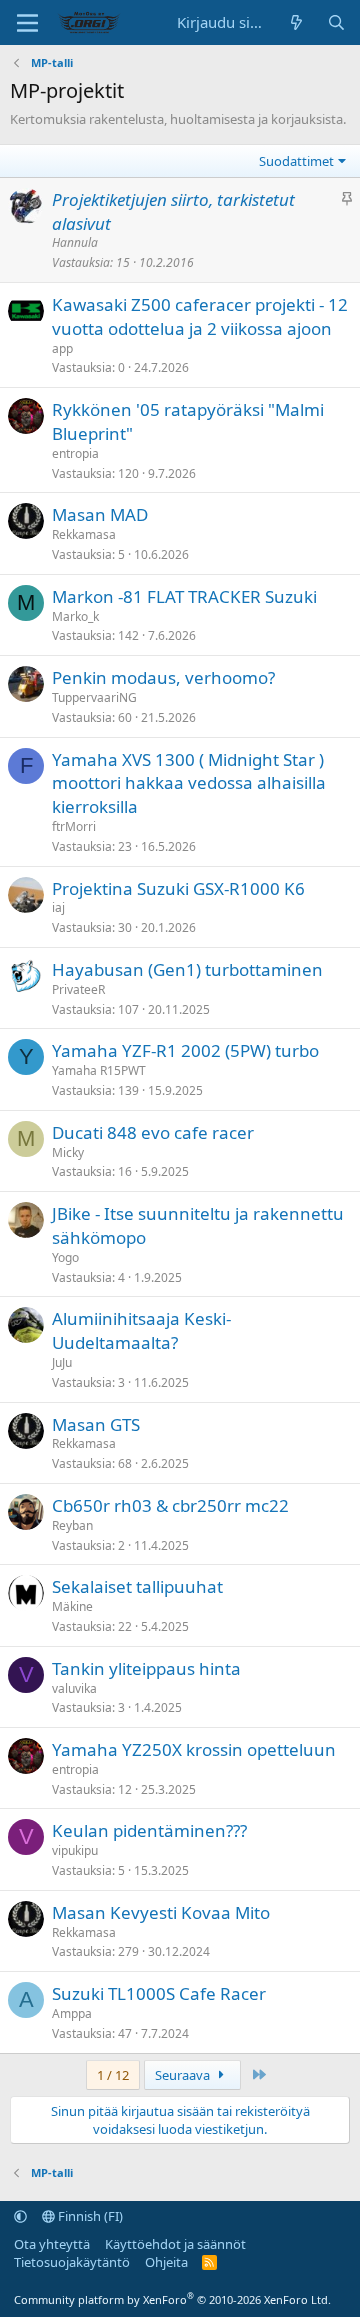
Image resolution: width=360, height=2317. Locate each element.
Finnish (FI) (89, 2216)
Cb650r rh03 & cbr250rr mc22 (170, 1505)
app (62, 348)
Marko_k (75, 616)
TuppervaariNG (94, 697)
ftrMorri (74, 826)
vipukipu (75, 1850)
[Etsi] (336, 22)
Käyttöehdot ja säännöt (175, 2244)
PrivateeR (78, 989)
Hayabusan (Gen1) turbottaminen (187, 969)
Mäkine (72, 1606)
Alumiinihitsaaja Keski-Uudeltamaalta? (141, 1330)
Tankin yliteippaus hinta (146, 1668)
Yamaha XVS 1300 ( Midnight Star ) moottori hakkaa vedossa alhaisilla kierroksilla (189, 783)
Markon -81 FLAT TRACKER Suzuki (184, 596)
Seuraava (184, 2075)
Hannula (75, 242)
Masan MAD (100, 514)
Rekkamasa (84, 534)
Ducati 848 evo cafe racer (153, 1132)
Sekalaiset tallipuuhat (137, 1586)
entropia (75, 453)
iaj (58, 907)
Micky (68, 1152)
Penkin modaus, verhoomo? (163, 677)
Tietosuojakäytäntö (72, 2262)
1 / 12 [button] (113, 2075)
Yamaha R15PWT (99, 1070)
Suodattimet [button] (296, 161)
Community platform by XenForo (172, 2299)
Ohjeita (166, 2262)
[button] (20, 2216)
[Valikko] (27, 23)
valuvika (74, 1688)
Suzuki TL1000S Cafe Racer (159, 1993)
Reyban (72, 1525)
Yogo (65, 1257)
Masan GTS (96, 1424)
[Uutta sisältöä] (296, 22)
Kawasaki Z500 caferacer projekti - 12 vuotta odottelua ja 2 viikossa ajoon (200, 316)
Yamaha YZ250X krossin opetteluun (194, 1749)
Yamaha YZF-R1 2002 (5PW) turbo (185, 1050)
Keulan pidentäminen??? (149, 1830)
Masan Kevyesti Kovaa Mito (161, 1912)
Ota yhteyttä (52, 2244)
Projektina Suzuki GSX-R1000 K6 (178, 888)
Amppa (72, 2013)
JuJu (62, 1362)
